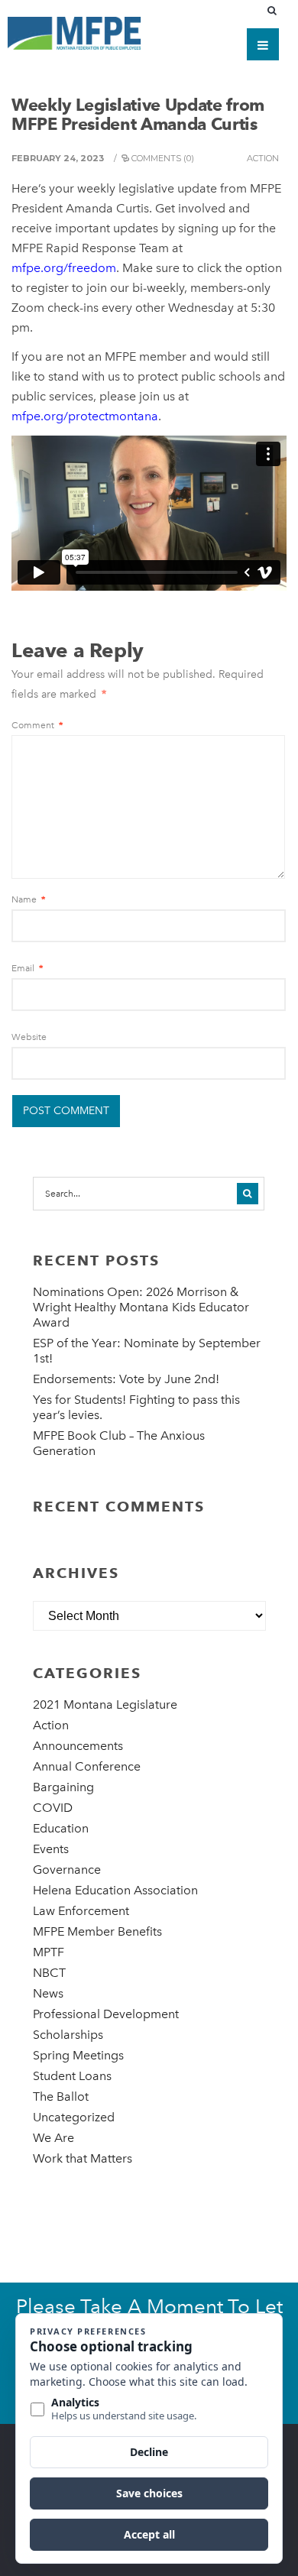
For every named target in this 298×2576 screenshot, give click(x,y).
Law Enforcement (81, 1911)
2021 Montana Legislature (105, 1704)
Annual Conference (87, 1766)
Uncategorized (74, 2117)
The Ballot (61, 2096)
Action (263, 158)
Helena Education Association (115, 1890)
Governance (67, 1870)
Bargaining (63, 1787)
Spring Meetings (78, 2055)
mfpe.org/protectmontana (85, 416)
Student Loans (72, 2076)
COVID (53, 1808)
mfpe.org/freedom (64, 268)
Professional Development (106, 2014)
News (48, 1993)
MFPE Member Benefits (97, 1931)
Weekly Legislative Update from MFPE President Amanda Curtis (138, 114)
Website (29, 1037)
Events (51, 1849)
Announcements (78, 1746)
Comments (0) (163, 158)
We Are (53, 2138)
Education (61, 1828)
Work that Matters (83, 2158)
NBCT (49, 1973)
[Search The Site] (275, 11)
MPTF (49, 1952)
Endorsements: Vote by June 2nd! (126, 1379)
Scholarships (68, 2035)
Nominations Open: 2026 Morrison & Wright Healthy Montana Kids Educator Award (141, 1307)
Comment (37, 725)
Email (27, 968)
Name (28, 899)
